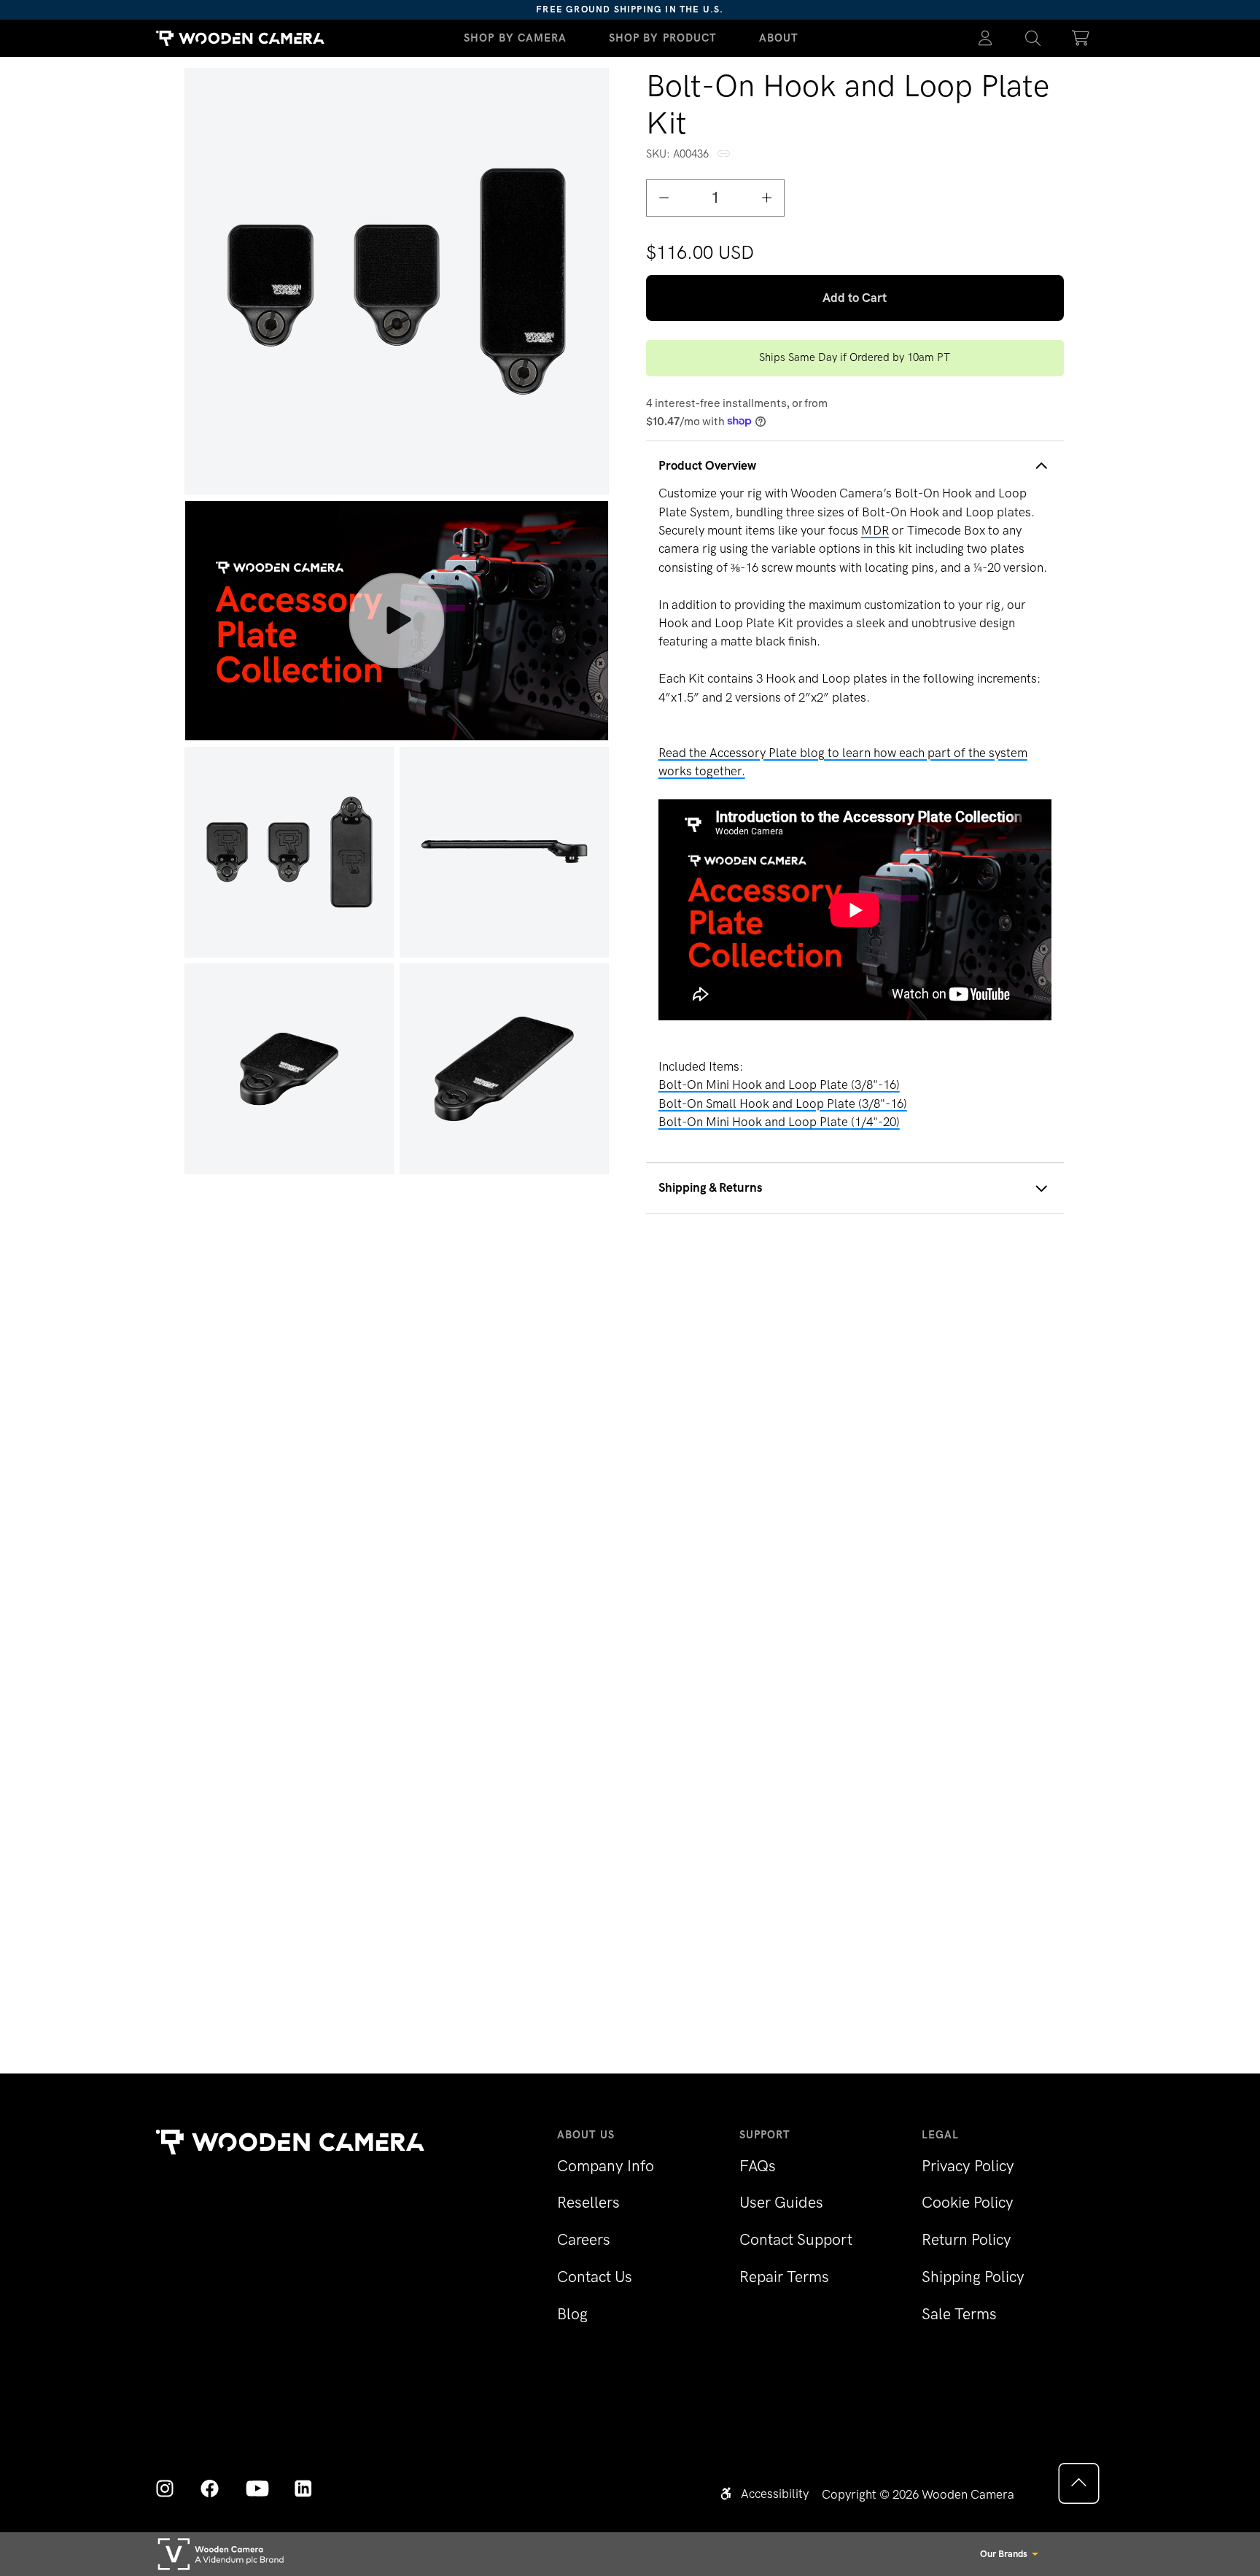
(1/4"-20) (779, 1122)
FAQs (758, 2166)
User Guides (781, 2202)
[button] (1033, 38)
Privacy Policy (968, 2166)
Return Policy (967, 2239)
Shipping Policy (973, 2277)
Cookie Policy (968, 2202)
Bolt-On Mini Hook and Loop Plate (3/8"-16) (779, 1085)
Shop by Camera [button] (516, 38)
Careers (584, 2239)
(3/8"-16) (783, 1103)
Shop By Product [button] (663, 38)
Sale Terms (959, 2314)
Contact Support (796, 2239)
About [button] (779, 38)
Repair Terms (784, 2277)
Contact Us (595, 2277)
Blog (572, 2314)
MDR (875, 530)
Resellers (588, 2202)
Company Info (606, 2166)
